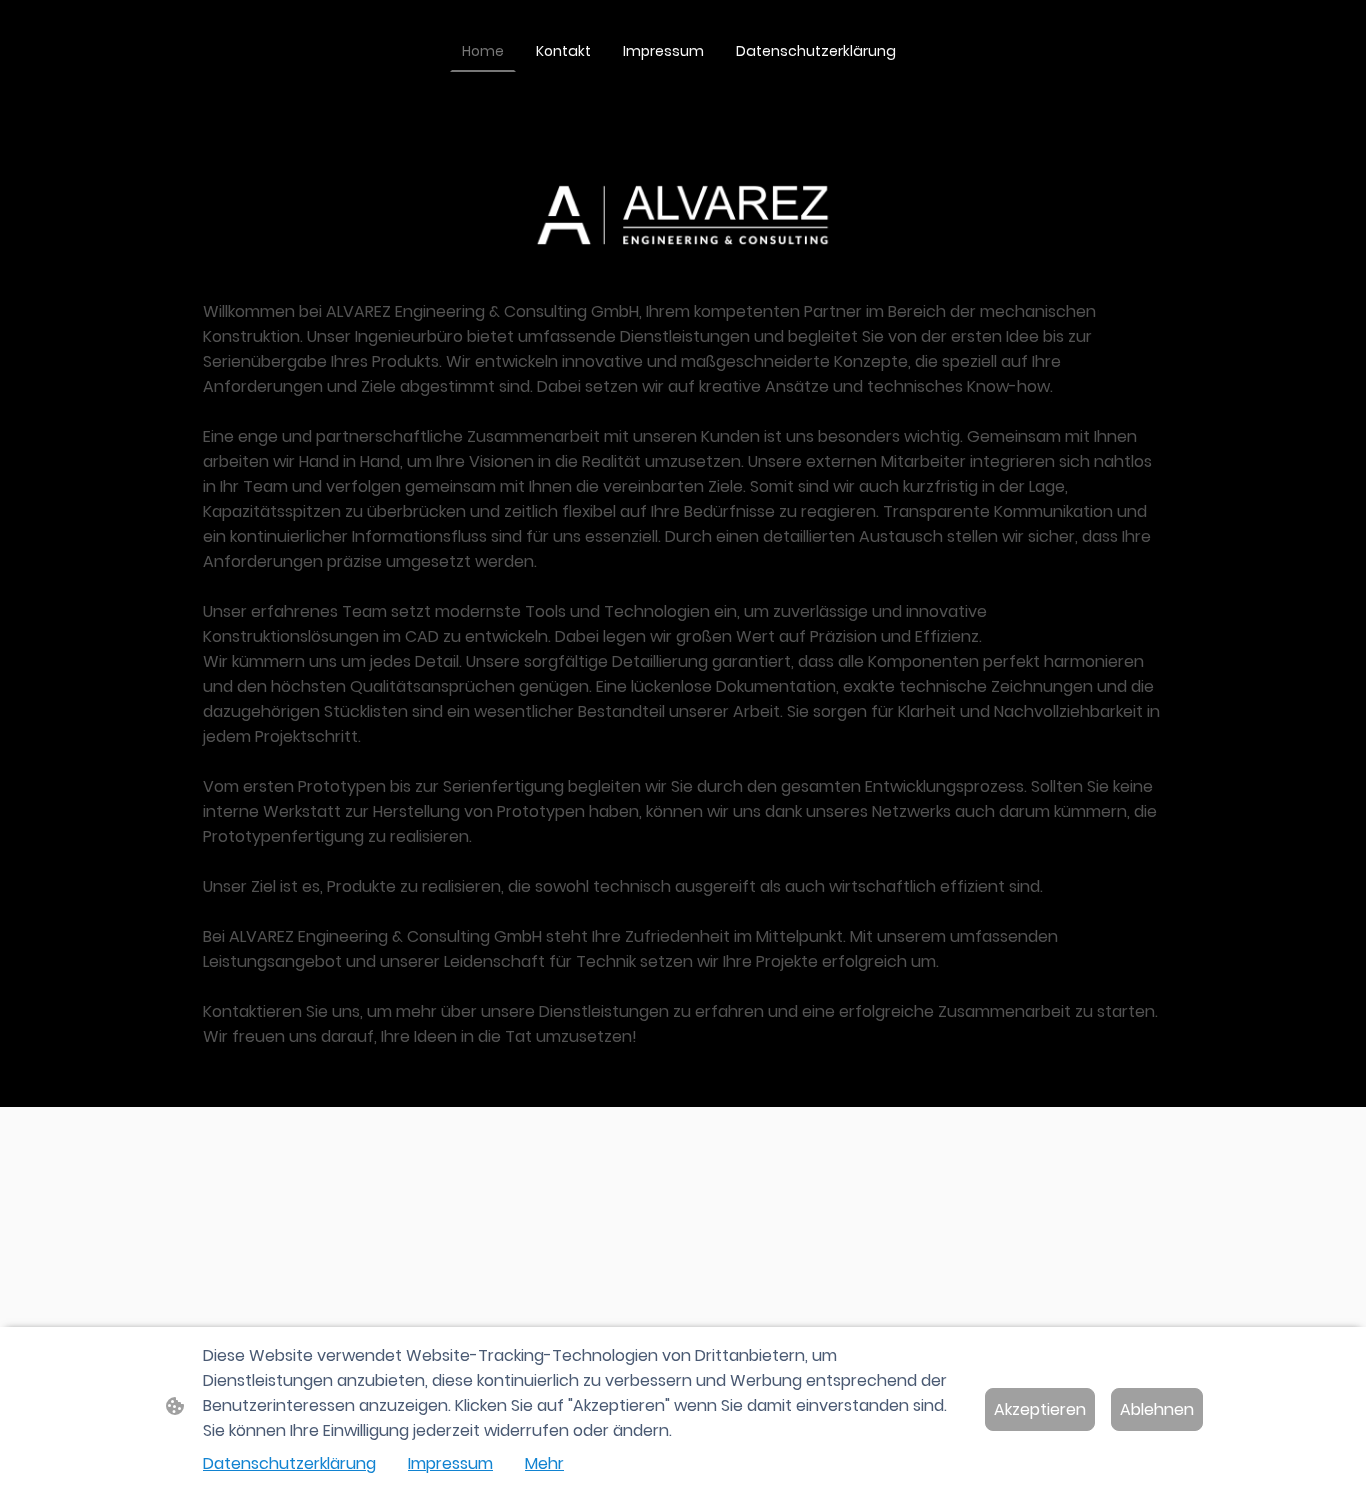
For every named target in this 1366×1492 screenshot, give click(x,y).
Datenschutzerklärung (289, 1463)
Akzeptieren (1040, 1409)
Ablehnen (1157, 1409)
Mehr (544, 1463)
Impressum (450, 1463)
